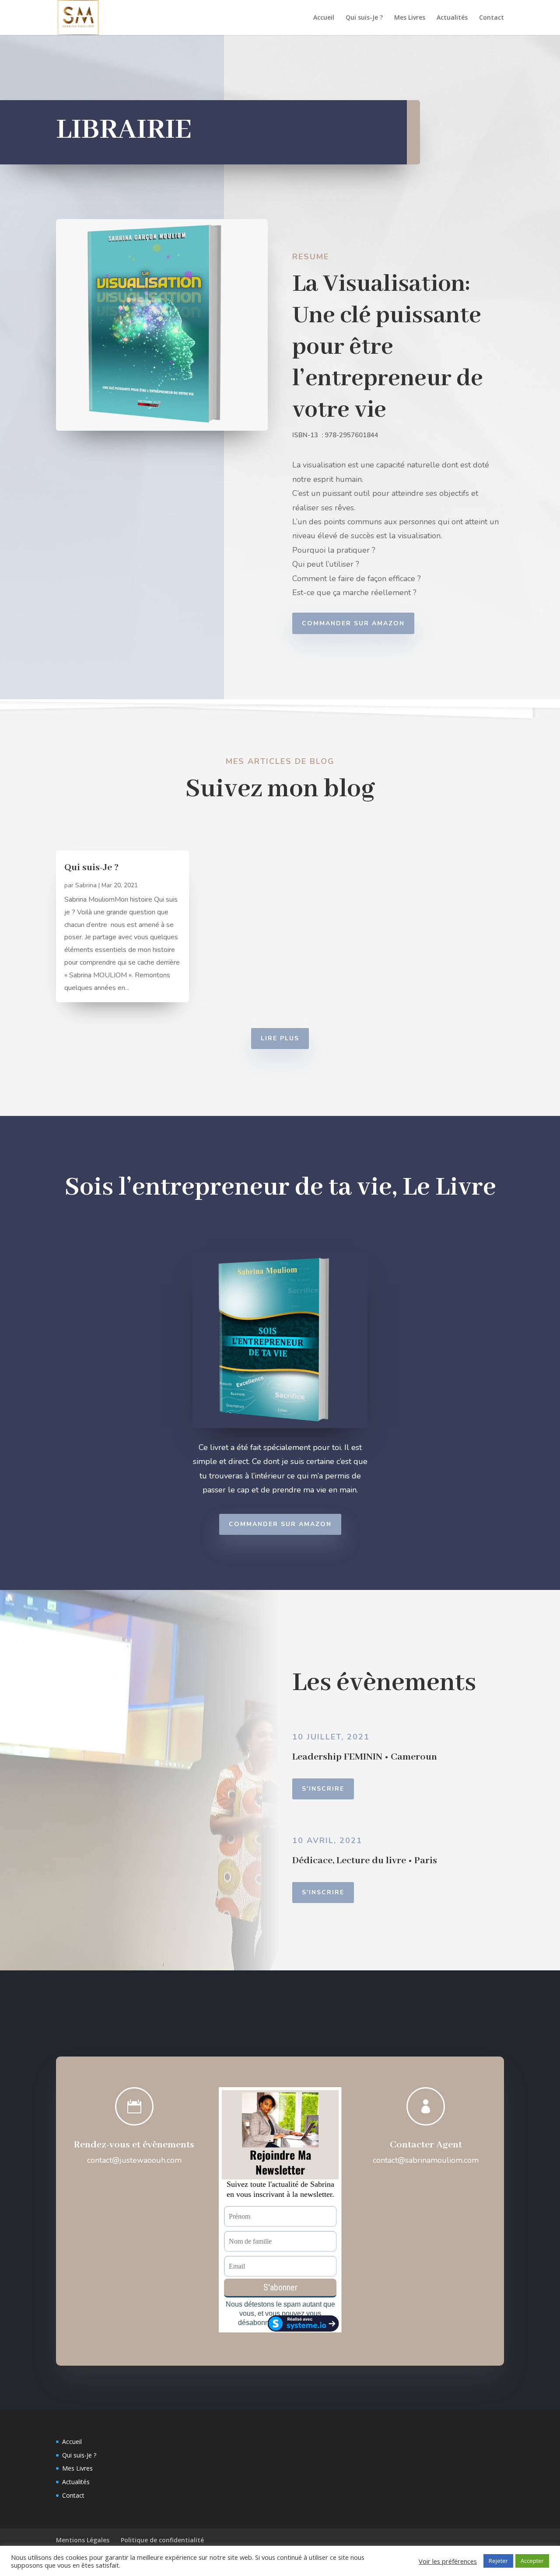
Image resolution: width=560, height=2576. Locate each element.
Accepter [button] (532, 2561)
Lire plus (280, 1038)
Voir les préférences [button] (448, 2561)
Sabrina (86, 885)
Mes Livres (410, 18)
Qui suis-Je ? (364, 18)
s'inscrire (323, 1892)
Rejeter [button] (498, 2561)
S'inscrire (323, 1789)
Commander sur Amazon (353, 623)
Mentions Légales (83, 2540)
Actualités (452, 18)
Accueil (324, 18)
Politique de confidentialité (162, 2540)
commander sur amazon (280, 1524)
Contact (492, 18)
